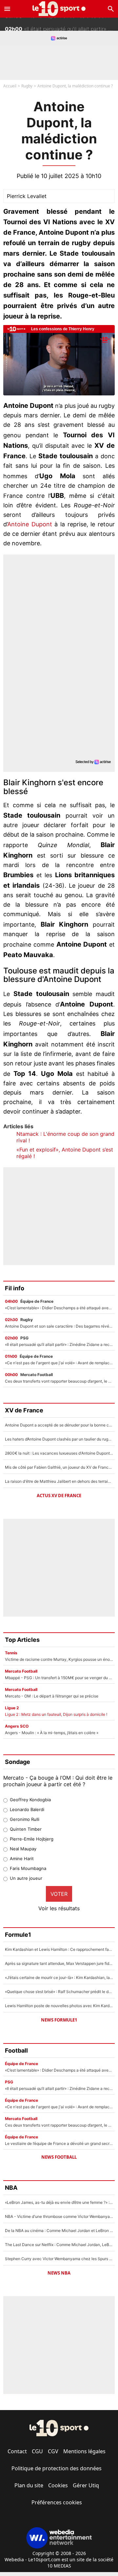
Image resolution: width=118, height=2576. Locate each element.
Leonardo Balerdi (27, 1809)
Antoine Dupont (30, 524)
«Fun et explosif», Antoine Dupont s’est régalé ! (65, 1153)
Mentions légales (84, 2451)
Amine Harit (22, 1859)
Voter (59, 1894)
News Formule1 (59, 2020)
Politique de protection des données (57, 2468)
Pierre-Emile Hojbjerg (32, 1839)
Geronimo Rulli (25, 1819)
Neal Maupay (23, 1849)
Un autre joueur (26, 1878)
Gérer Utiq (86, 2485)
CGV (53, 2451)
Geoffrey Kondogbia (30, 1800)
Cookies (58, 2485)
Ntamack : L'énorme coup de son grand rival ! (65, 1137)
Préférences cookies (57, 2502)
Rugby (27, 86)
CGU (37, 2451)
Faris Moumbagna (28, 1868)
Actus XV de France (59, 1496)
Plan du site (29, 2485)
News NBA (59, 2273)
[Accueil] (59, 9)
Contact (17, 2451)
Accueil (10, 86)
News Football (59, 2157)
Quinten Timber (26, 1829)
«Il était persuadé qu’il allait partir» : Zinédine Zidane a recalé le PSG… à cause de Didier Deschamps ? (61, 24)
